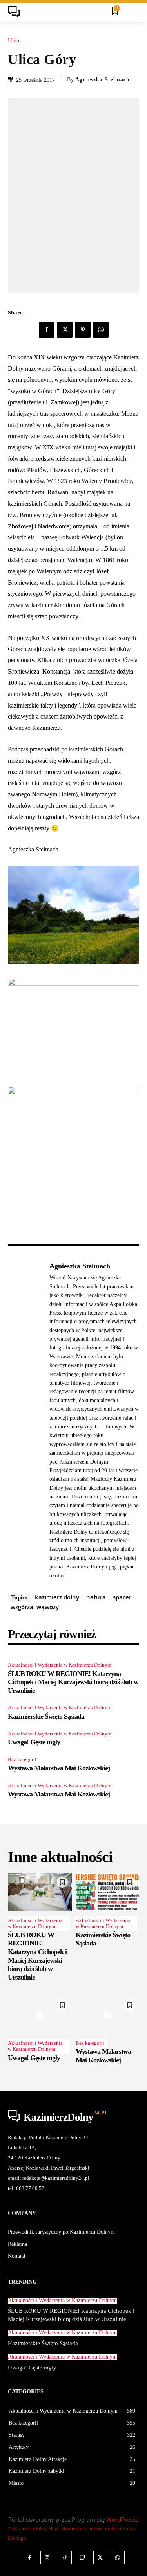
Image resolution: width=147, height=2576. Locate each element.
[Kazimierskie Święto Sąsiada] (108, 1892)
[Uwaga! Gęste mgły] (40, 2015)
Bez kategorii (22, 1760)
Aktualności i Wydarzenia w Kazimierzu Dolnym (60, 1665)
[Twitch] (83, 2557)
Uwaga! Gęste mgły (34, 1742)
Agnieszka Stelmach (103, 80)
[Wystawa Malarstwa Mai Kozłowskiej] (108, 2015)
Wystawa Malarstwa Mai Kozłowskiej (59, 1768)
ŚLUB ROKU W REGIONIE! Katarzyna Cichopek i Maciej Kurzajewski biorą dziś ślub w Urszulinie (73, 1682)
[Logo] (16, 12)
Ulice (14, 40)
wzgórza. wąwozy (35, 1607)
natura (96, 1597)
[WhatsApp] (101, 330)
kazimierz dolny (57, 1597)
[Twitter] (65, 330)
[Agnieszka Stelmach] (27, 1421)
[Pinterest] (83, 330)
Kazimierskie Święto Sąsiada (46, 1716)
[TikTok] (65, 2557)
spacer (122, 1597)
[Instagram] (47, 2557)
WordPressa (122, 2519)
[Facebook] (47, 330)
